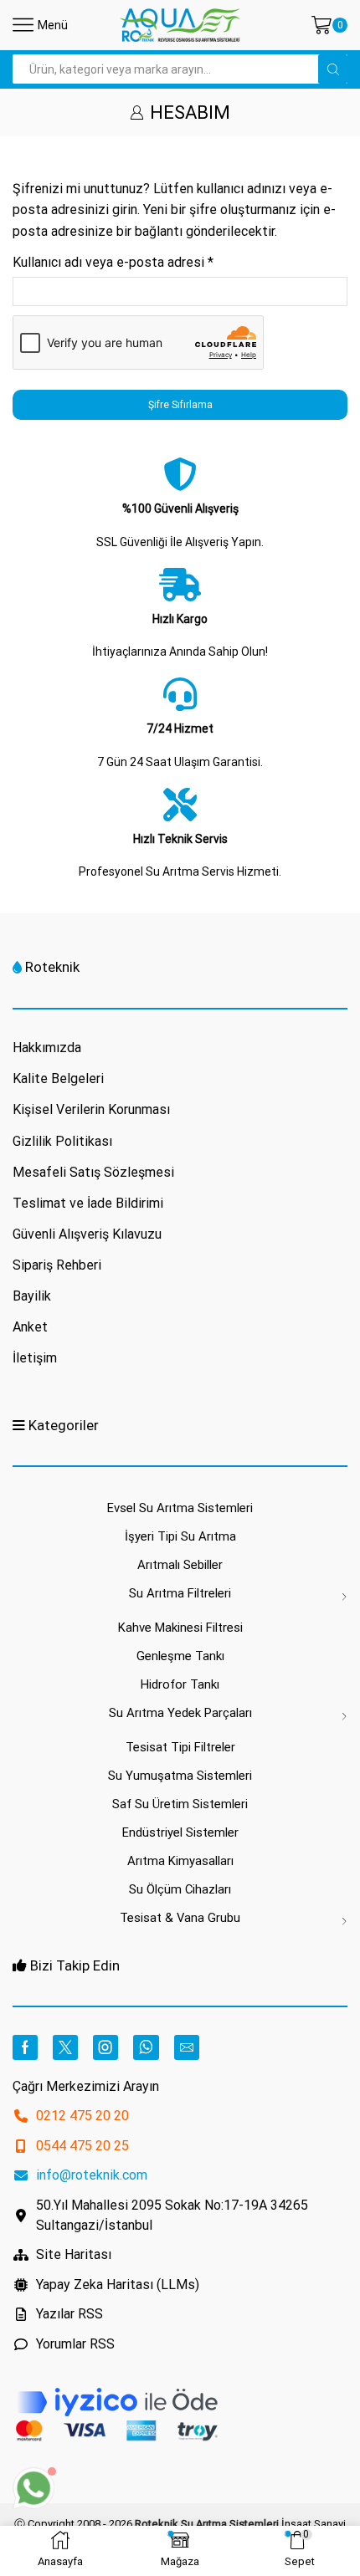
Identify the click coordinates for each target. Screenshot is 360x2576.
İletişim (35, 1358)
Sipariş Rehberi (57, 1265)
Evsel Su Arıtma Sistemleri (180, 1508)
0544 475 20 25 (82, 2146)
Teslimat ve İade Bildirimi (88, 1203)
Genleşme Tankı (180, 1656)
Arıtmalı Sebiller (180, 1565)
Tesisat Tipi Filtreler (180, 1747)
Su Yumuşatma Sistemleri (180, 1776)
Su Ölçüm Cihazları (180, 1889)
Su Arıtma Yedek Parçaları (180, 1713)
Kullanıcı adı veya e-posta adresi (113, 262)
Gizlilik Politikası (62, 1141)
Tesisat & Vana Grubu (180, 1918)
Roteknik (52, 967)
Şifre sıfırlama (180, 405)
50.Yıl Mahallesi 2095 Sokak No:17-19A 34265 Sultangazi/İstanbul (172, 2215)
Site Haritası (74, 2254)
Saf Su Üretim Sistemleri (180, 1804)
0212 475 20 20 (82, 2116)
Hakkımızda (47, 1048)
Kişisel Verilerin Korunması (91, 1109)
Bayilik (32, 1296)
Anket (30, 1327)
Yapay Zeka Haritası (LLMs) (118, 2285)
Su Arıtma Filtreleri (180, 1593)
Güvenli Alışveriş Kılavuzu (87, 1234)
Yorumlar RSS (75, 2344)
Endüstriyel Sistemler (180, 1832)
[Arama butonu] (333, 69)
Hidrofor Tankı (180, 1684)
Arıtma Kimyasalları (180, 1861)
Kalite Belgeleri (58, 1078)
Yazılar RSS (69, 2314)
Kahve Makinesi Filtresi (180, 1628)
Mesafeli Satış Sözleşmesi (93, 1172)
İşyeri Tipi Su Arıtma (180, 1536)
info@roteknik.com (92, 2175)
